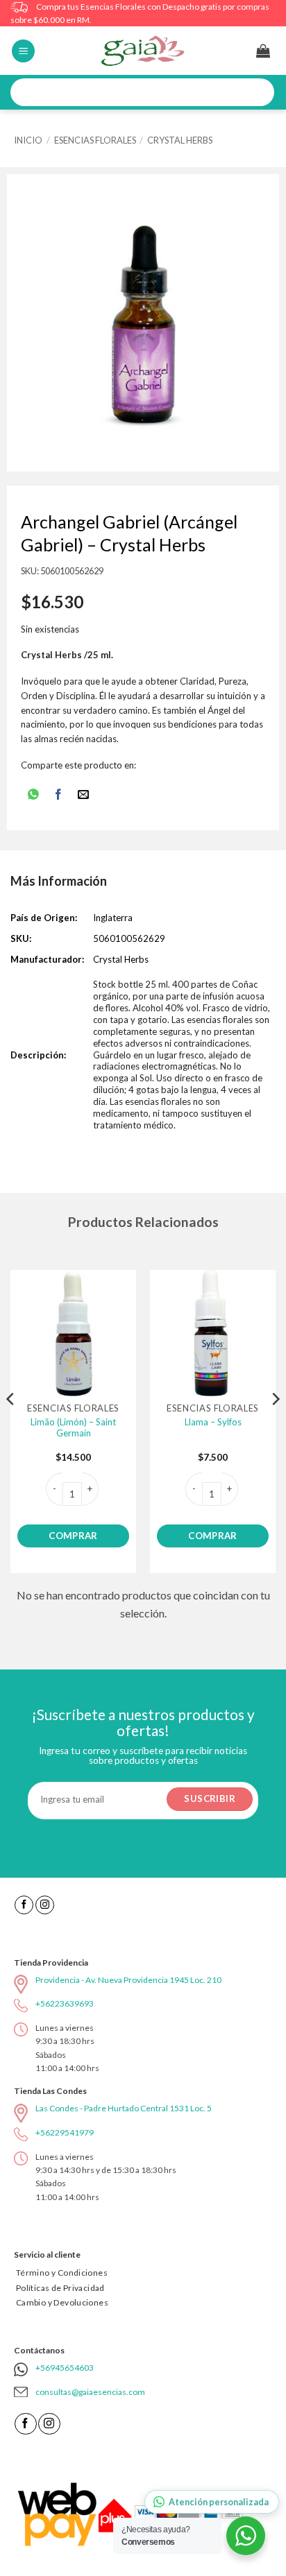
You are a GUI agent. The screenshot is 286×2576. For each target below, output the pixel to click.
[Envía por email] (84, 796)
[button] (23, 51)
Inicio (28, 140)
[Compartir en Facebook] (59, 796)
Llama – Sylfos (213, 1422)
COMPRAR (73, 1536)
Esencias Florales (95, 140)
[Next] (275, 1427)
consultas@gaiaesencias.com (90, 2392)
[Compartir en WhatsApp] (33, 796)
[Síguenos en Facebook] (24, 1905)
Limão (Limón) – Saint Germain (73, 1428)
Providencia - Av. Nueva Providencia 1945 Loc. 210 (128, 1980)
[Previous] (11, 1427)
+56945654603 (65, 2368)
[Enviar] (259, 93)
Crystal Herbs (180, 140)
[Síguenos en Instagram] (45, 1905)
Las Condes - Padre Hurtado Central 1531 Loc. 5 (124, 2108)
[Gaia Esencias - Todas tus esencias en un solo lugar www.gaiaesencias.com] (143, 51)
